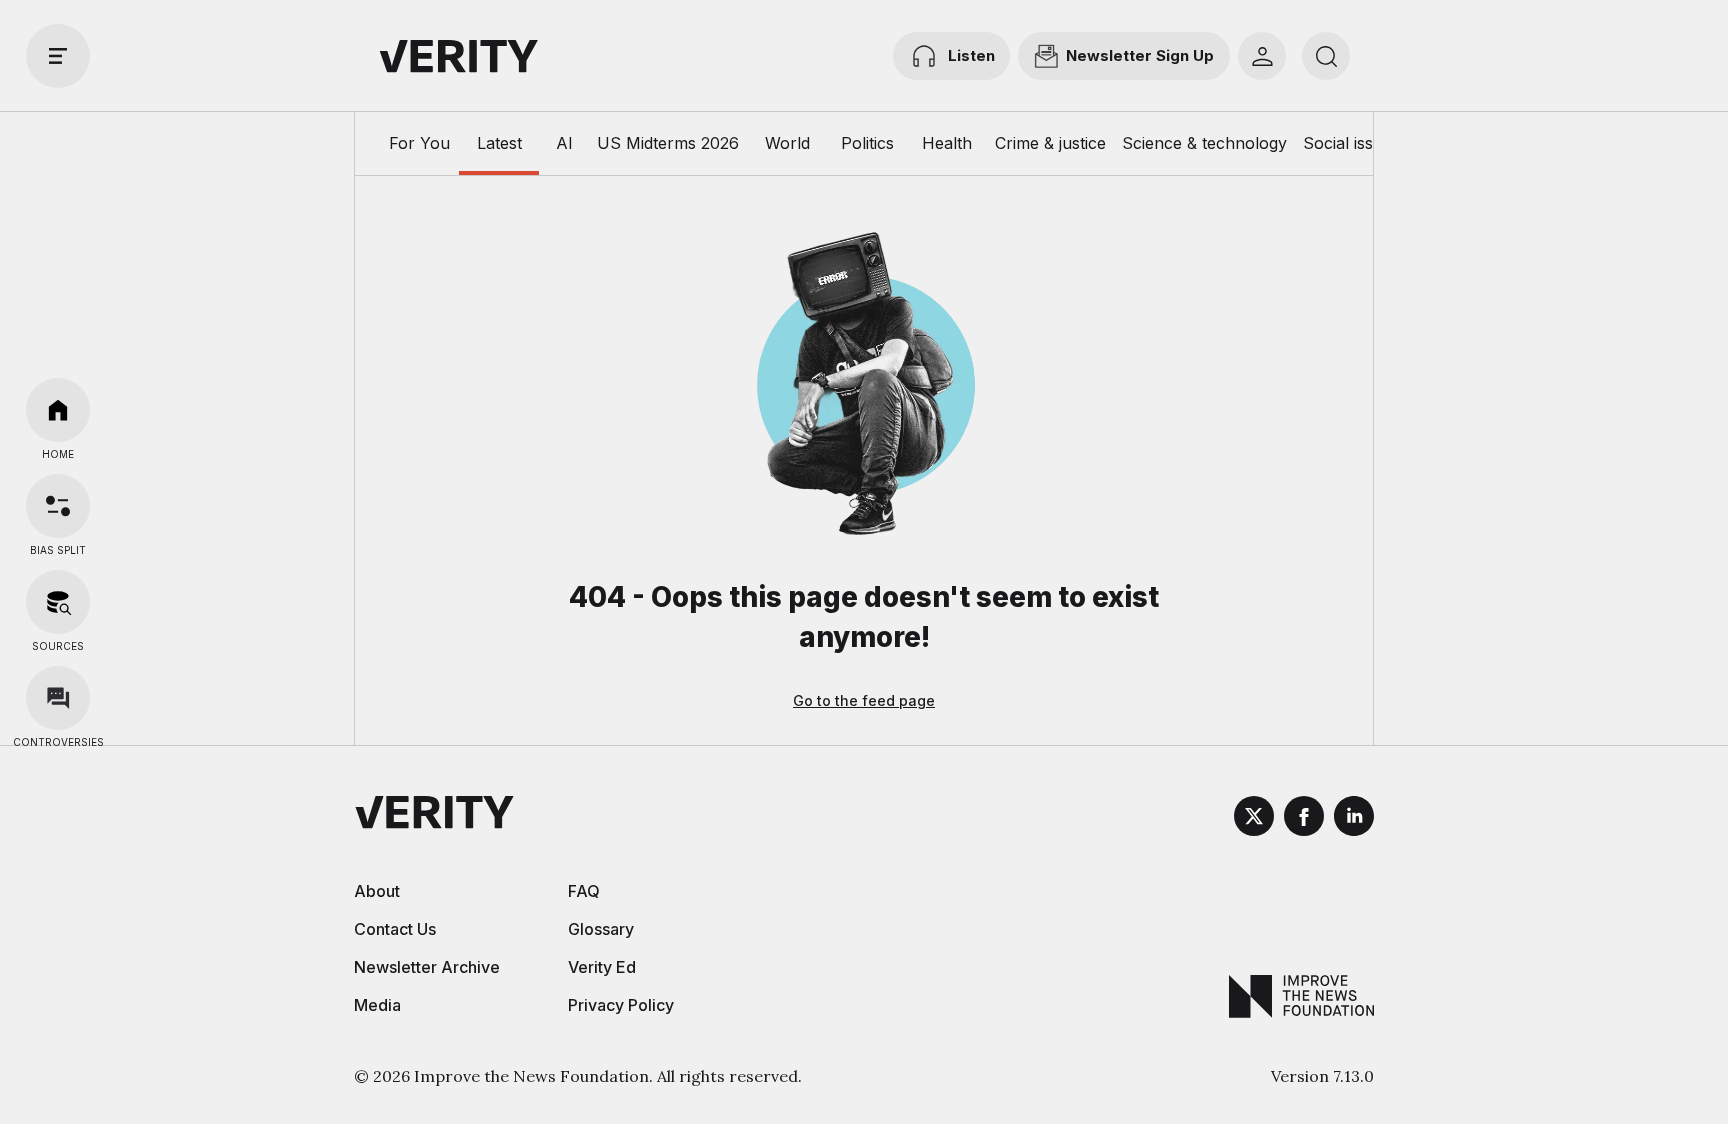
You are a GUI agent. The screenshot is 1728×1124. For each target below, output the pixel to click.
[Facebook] (1304, 819)
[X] (1254, 819)
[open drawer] (58, 56)
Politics (867, 143)
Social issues (1351, 143)
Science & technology (1204, 143)
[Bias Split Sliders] (58, 506)
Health (947, 143)
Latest (499, 143)
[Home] (58, 410)
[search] (1326, 56)
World (787, 143)
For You (419, 143)
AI (564, 143)
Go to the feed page (864, 700)
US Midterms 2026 (668, 143)
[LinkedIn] (1354, 819)
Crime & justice (1050, 143)
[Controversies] (58, 698)
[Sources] (58, 602)
